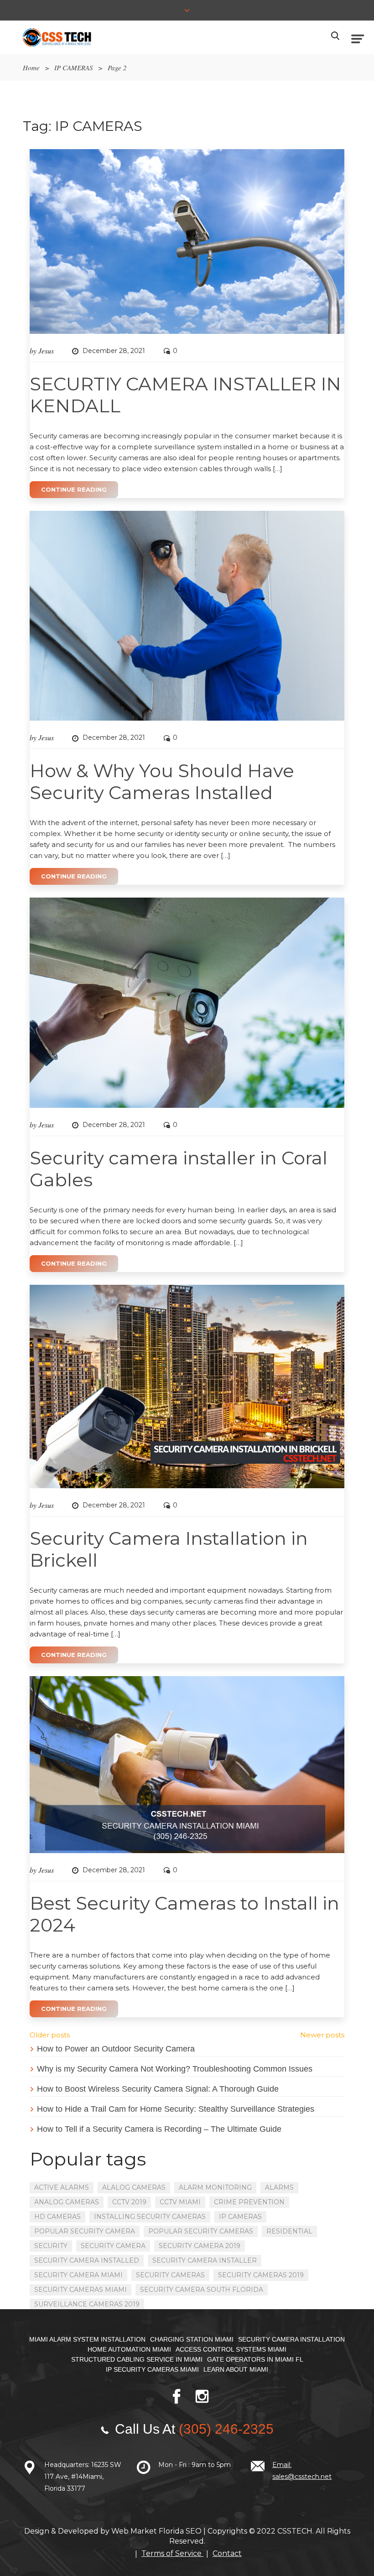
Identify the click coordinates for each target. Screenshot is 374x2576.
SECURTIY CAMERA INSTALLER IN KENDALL (185, 395)
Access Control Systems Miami (231, 2349)
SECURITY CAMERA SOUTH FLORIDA (202, 2290)
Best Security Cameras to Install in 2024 (184, 1914)
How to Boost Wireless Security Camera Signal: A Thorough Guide (158, 2089)
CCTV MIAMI (180, 2202)
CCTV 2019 (129, 2202)
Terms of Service (172, 2553)
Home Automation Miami (129, 2349)
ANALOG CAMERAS (67, 2202)
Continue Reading (74, 489)
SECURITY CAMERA (113, 2246)
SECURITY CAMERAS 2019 (261, 2275)
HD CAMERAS (57, 2217)
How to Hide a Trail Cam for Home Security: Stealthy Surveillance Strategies (176, 2109)
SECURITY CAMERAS (170, 2275)
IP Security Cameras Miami (152, 2369)
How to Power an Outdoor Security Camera (116, 2049)
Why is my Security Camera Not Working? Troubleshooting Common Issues (175, 2069)
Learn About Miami (236, 2369)
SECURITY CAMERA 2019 (200, 2246)
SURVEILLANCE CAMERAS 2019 (87, 2304)
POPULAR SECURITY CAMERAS (201, 2231)
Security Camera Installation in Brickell (169, 1549)
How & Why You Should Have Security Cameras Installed (162, 782)
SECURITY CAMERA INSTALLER (205, 2260)
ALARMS (279, 2187)
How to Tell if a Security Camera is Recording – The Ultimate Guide (159, 2129)
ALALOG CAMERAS (134, 2187)
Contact (227, 2553)
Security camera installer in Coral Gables (179, 1169)
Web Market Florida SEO (156, 2531)
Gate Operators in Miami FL (255, 2359)
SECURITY (51, 2246)
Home (31, 68)
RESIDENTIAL (289, 2231)
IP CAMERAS (74, 68)
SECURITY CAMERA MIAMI (78, 2275)
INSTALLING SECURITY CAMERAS (150, 2217)
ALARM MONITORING (215, 2187)
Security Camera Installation (291, 2339)
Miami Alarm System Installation (87, 2339)
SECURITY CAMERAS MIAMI (81, 2290)
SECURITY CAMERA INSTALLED (87, 2260)
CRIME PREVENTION (249, 2202)
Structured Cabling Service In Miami (137, 2359)
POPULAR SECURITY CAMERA (85, 2231)
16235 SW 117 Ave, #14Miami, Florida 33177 (83, 2477)
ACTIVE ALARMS (62, 2187)
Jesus (46, 351)
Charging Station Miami (192, 2339)
